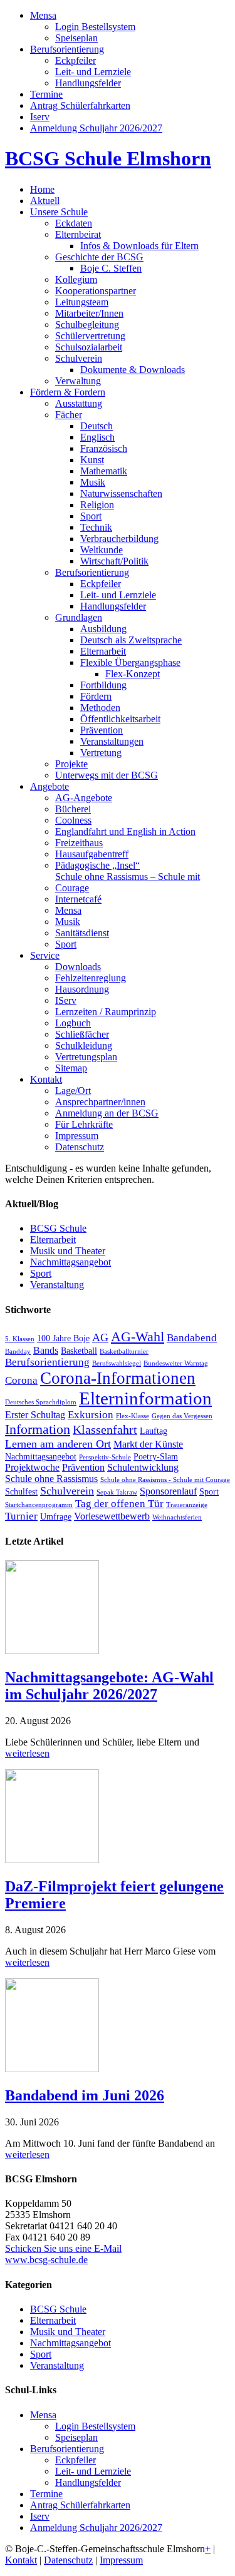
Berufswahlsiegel (117, 1363)
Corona (21, 1380)
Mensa (43, 2415)
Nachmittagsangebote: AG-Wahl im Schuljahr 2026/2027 (109, 1686)
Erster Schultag (35, 1415)
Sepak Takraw (117, 1492)
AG (100, 1337)
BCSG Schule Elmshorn (108, 158)
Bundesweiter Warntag (176, 1363)
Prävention (83, 1467)
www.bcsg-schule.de (46, 2260)
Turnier (21, 1516)
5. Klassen (20, 1339)
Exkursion (91, 1415)
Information (38, 1429)
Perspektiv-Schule (105, 1457)
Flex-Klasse (133, 1416)
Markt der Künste (148, 1444)
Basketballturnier (124, 1352)
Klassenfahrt (105, 1430)
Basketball (79, 1351)
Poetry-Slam (156, 1457)
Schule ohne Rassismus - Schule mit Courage (165, 1480)
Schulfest (21, 1492)
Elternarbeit (53, 1239)
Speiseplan (76, 2437)
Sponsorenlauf (168, 1491)
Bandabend (192, 1338)
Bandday (18, 1352)
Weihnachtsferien (177, 1517)
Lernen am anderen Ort (58, 1444)
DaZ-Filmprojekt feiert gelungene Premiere (114, 1895)
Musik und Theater (68, 1251)
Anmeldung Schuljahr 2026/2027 (96, 2527)
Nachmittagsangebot (70, 1262)
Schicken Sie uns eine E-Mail (63, 2248)
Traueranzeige (187, 1505)
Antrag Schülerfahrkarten (80, 2505)
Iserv (40, 2516)
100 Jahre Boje (63, 1338)
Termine (46, 2494)
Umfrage (56, 1517)
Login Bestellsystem (95, 2426)
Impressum (121, 2560)
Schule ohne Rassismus (51, 1479)
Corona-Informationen (118, 1378)
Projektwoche (32, 1467)
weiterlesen (27, 1753)
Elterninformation (145, 1398)
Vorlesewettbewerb (112, 1516)
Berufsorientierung (47, 1362)
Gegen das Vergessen (182, 1416)
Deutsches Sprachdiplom (41, 1402)
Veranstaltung (57, 1285)
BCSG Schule (58, 1228)
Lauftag (154, 1431)
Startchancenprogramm (39, 1505)
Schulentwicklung (143, 1467)
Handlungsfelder (88, 2482)
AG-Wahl (138, 1337)
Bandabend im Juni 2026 (85, 2095)
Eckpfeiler (76, 2460)
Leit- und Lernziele (93, 2471)
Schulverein (67, 1491)
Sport (41, 1273)
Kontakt (21, 2560)
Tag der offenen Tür (119, 1504)
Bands (46, 1350)
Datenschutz (68, 2560)
